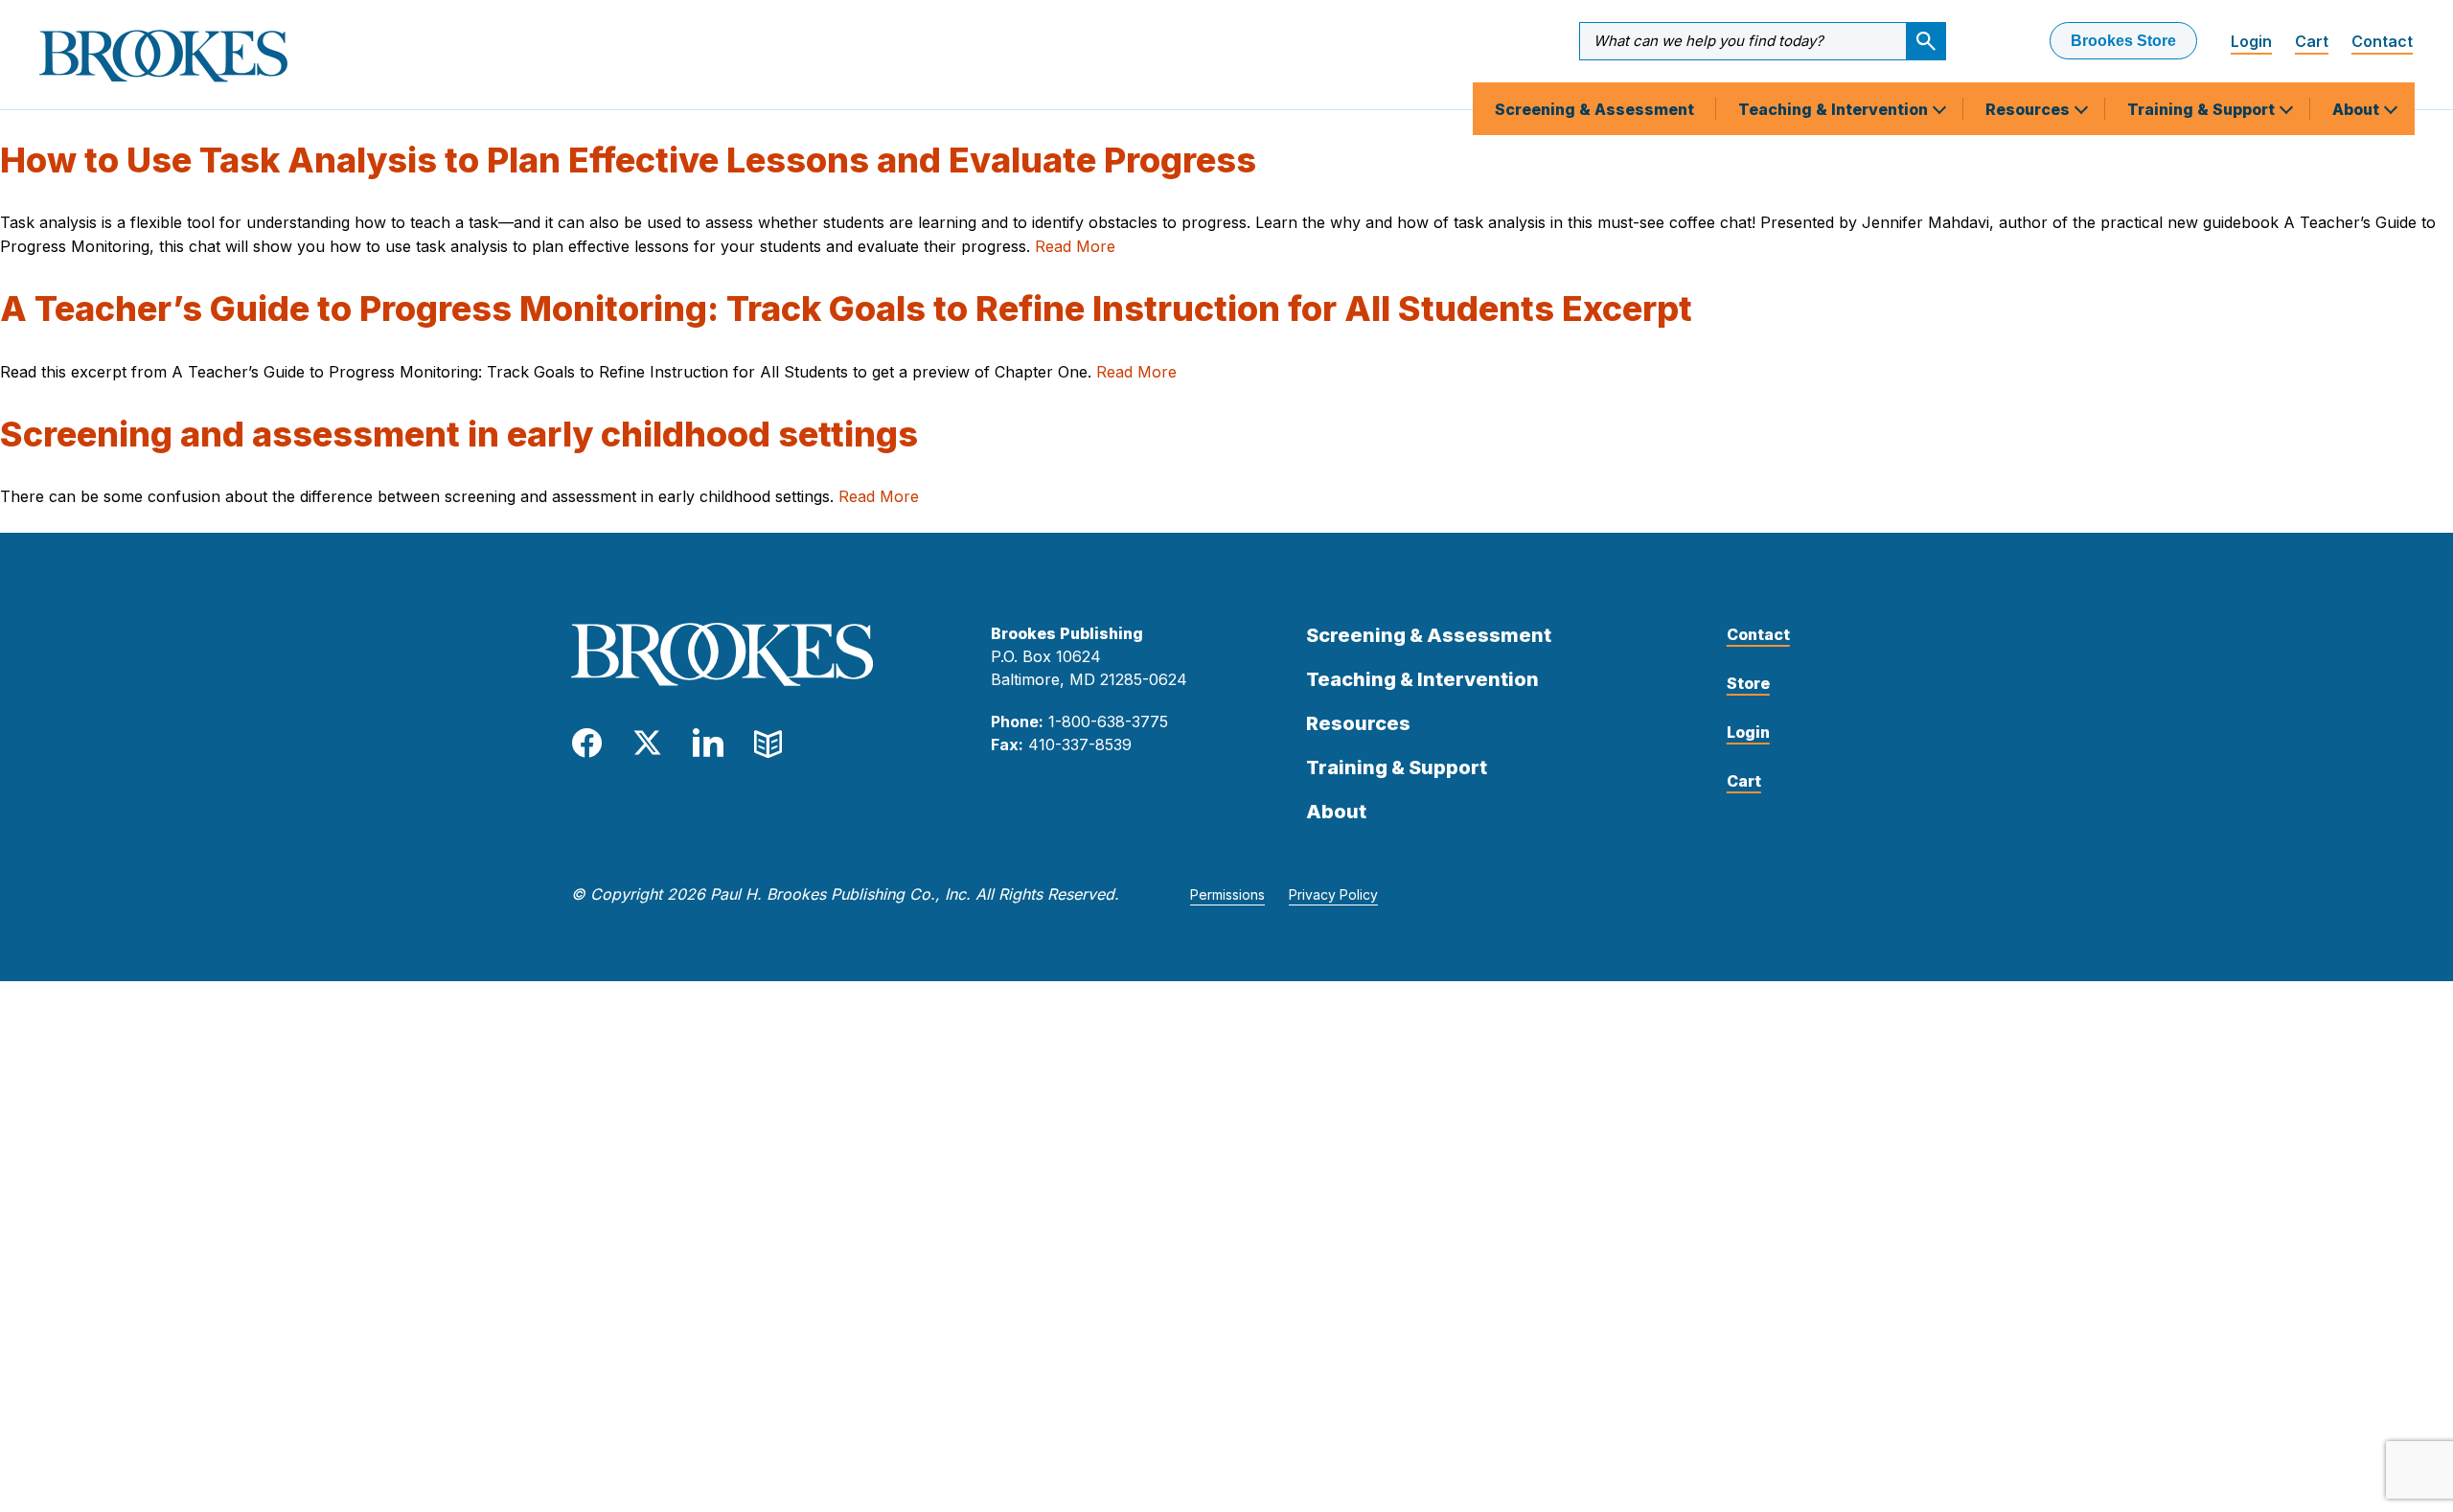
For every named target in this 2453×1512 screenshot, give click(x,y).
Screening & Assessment (1594, 109)
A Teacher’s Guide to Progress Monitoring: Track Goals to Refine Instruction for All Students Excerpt (846, 309)
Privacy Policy (1333, 894)
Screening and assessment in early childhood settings (459, 434)
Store (1748, 683)
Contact (2382, 41)
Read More (1075, 246)
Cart (2312, 41)
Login (2251, 41)
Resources (2029, 109)
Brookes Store (2123, 41)
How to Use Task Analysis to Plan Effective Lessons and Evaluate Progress (628, 160)
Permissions (1227, 894)
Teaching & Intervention (1835, 109)
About (2358, 109)
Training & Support (2203, 109)
